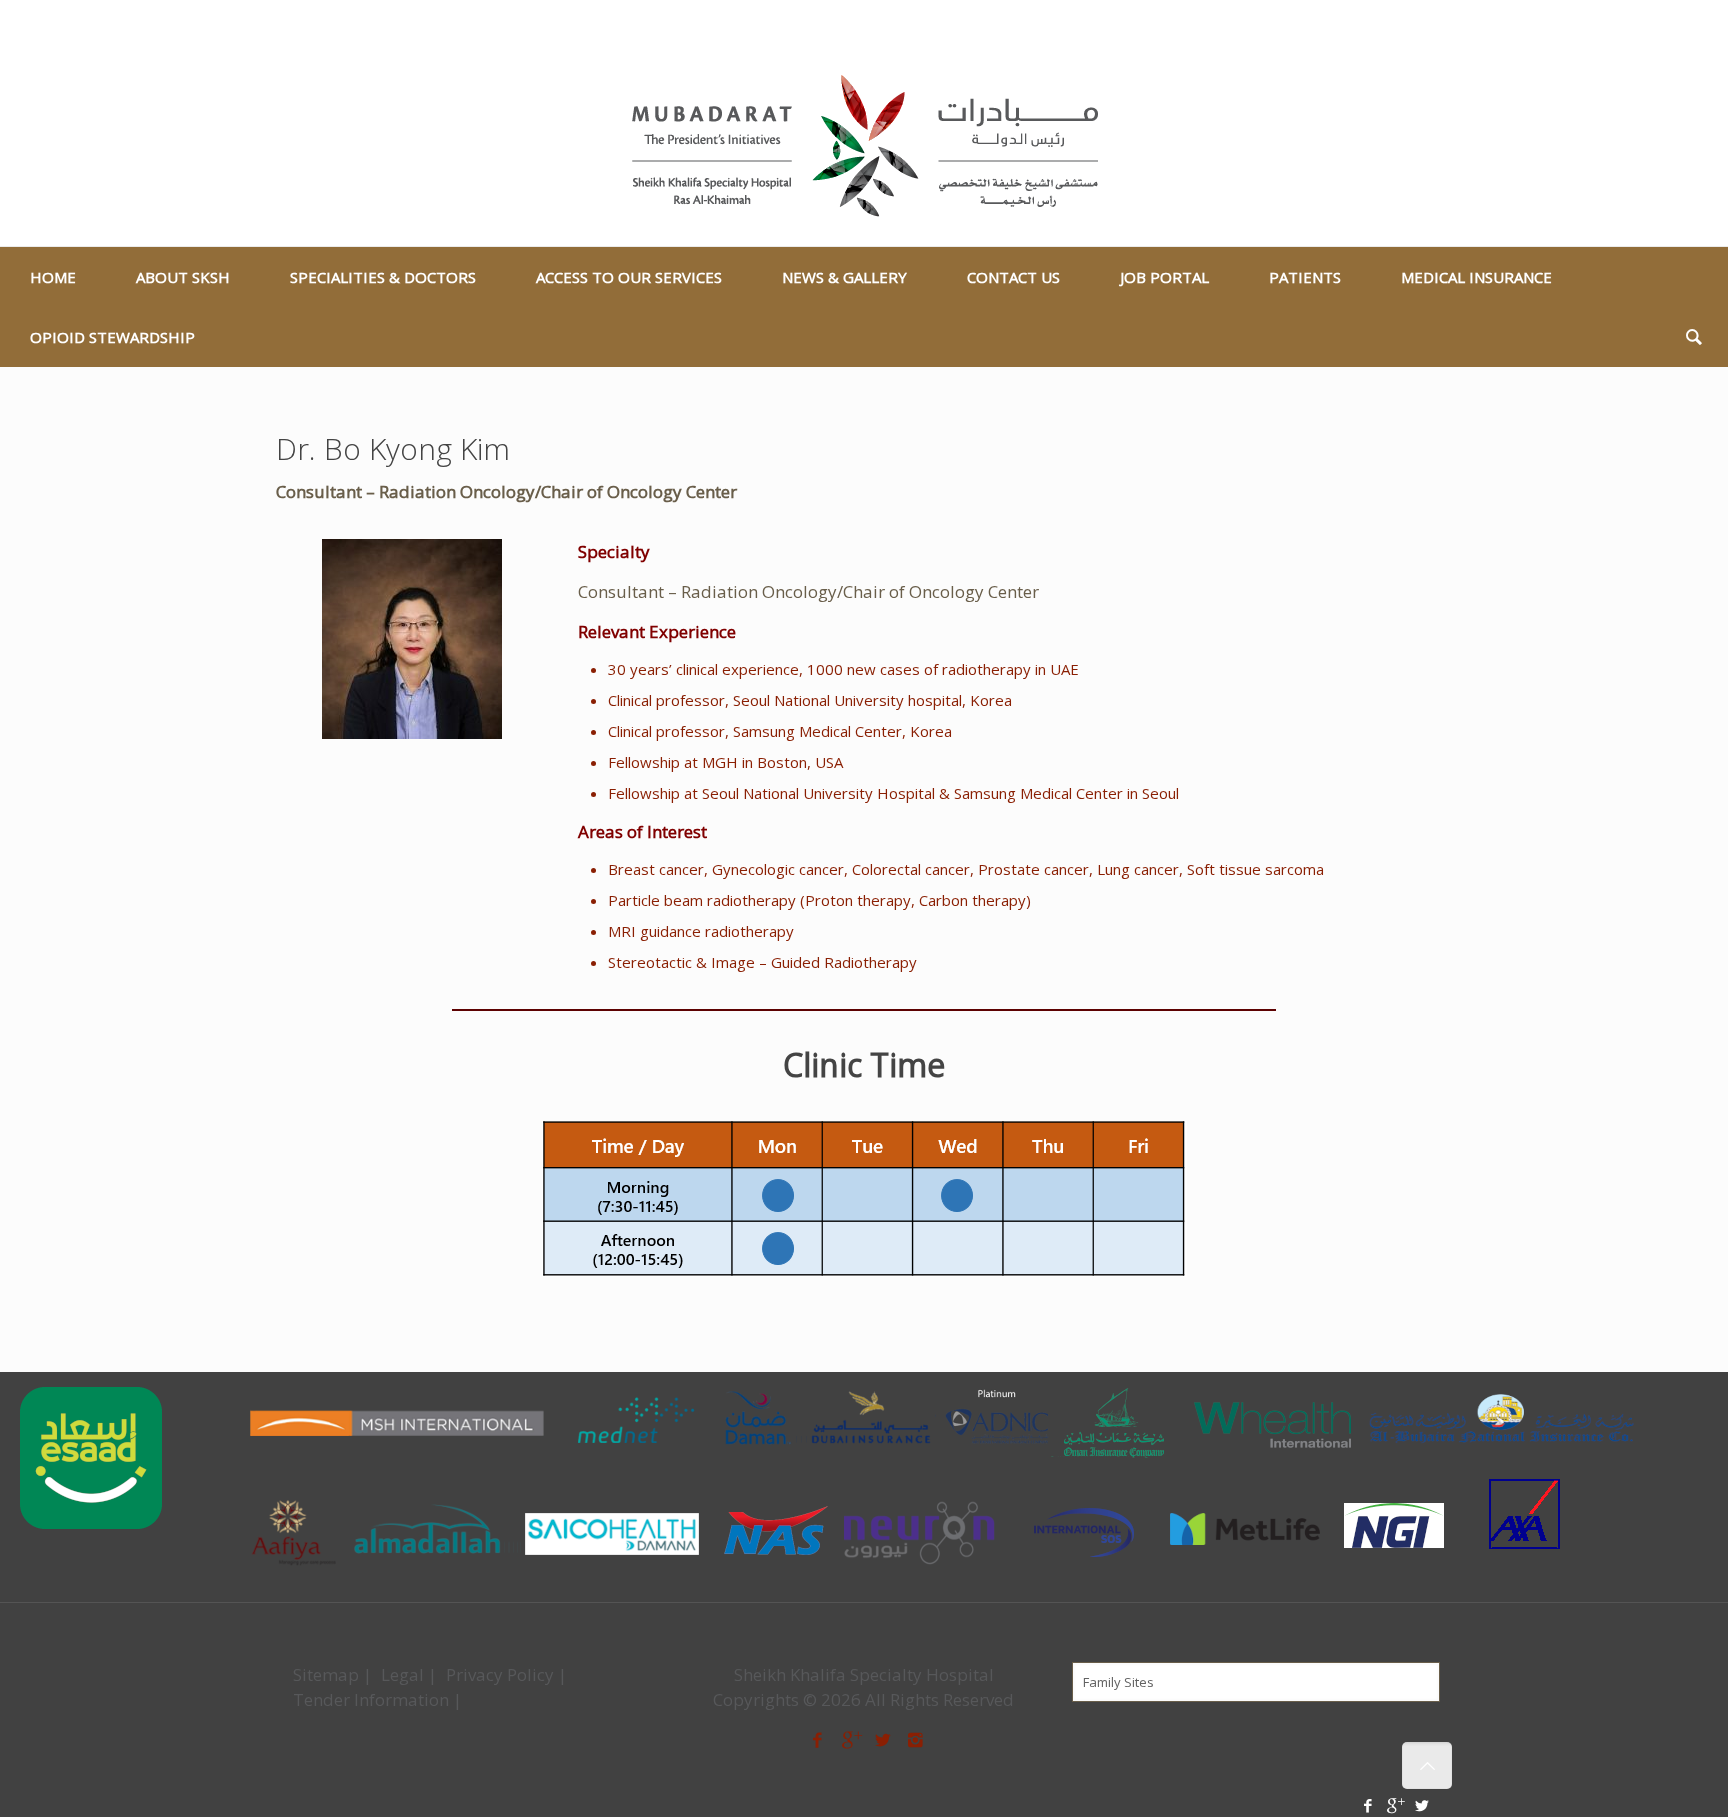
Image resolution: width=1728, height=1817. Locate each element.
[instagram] (916, 1739)
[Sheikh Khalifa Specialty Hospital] (864, 147)
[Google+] (1673, 25)
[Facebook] (1646, 25)
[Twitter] (1700, 25)
